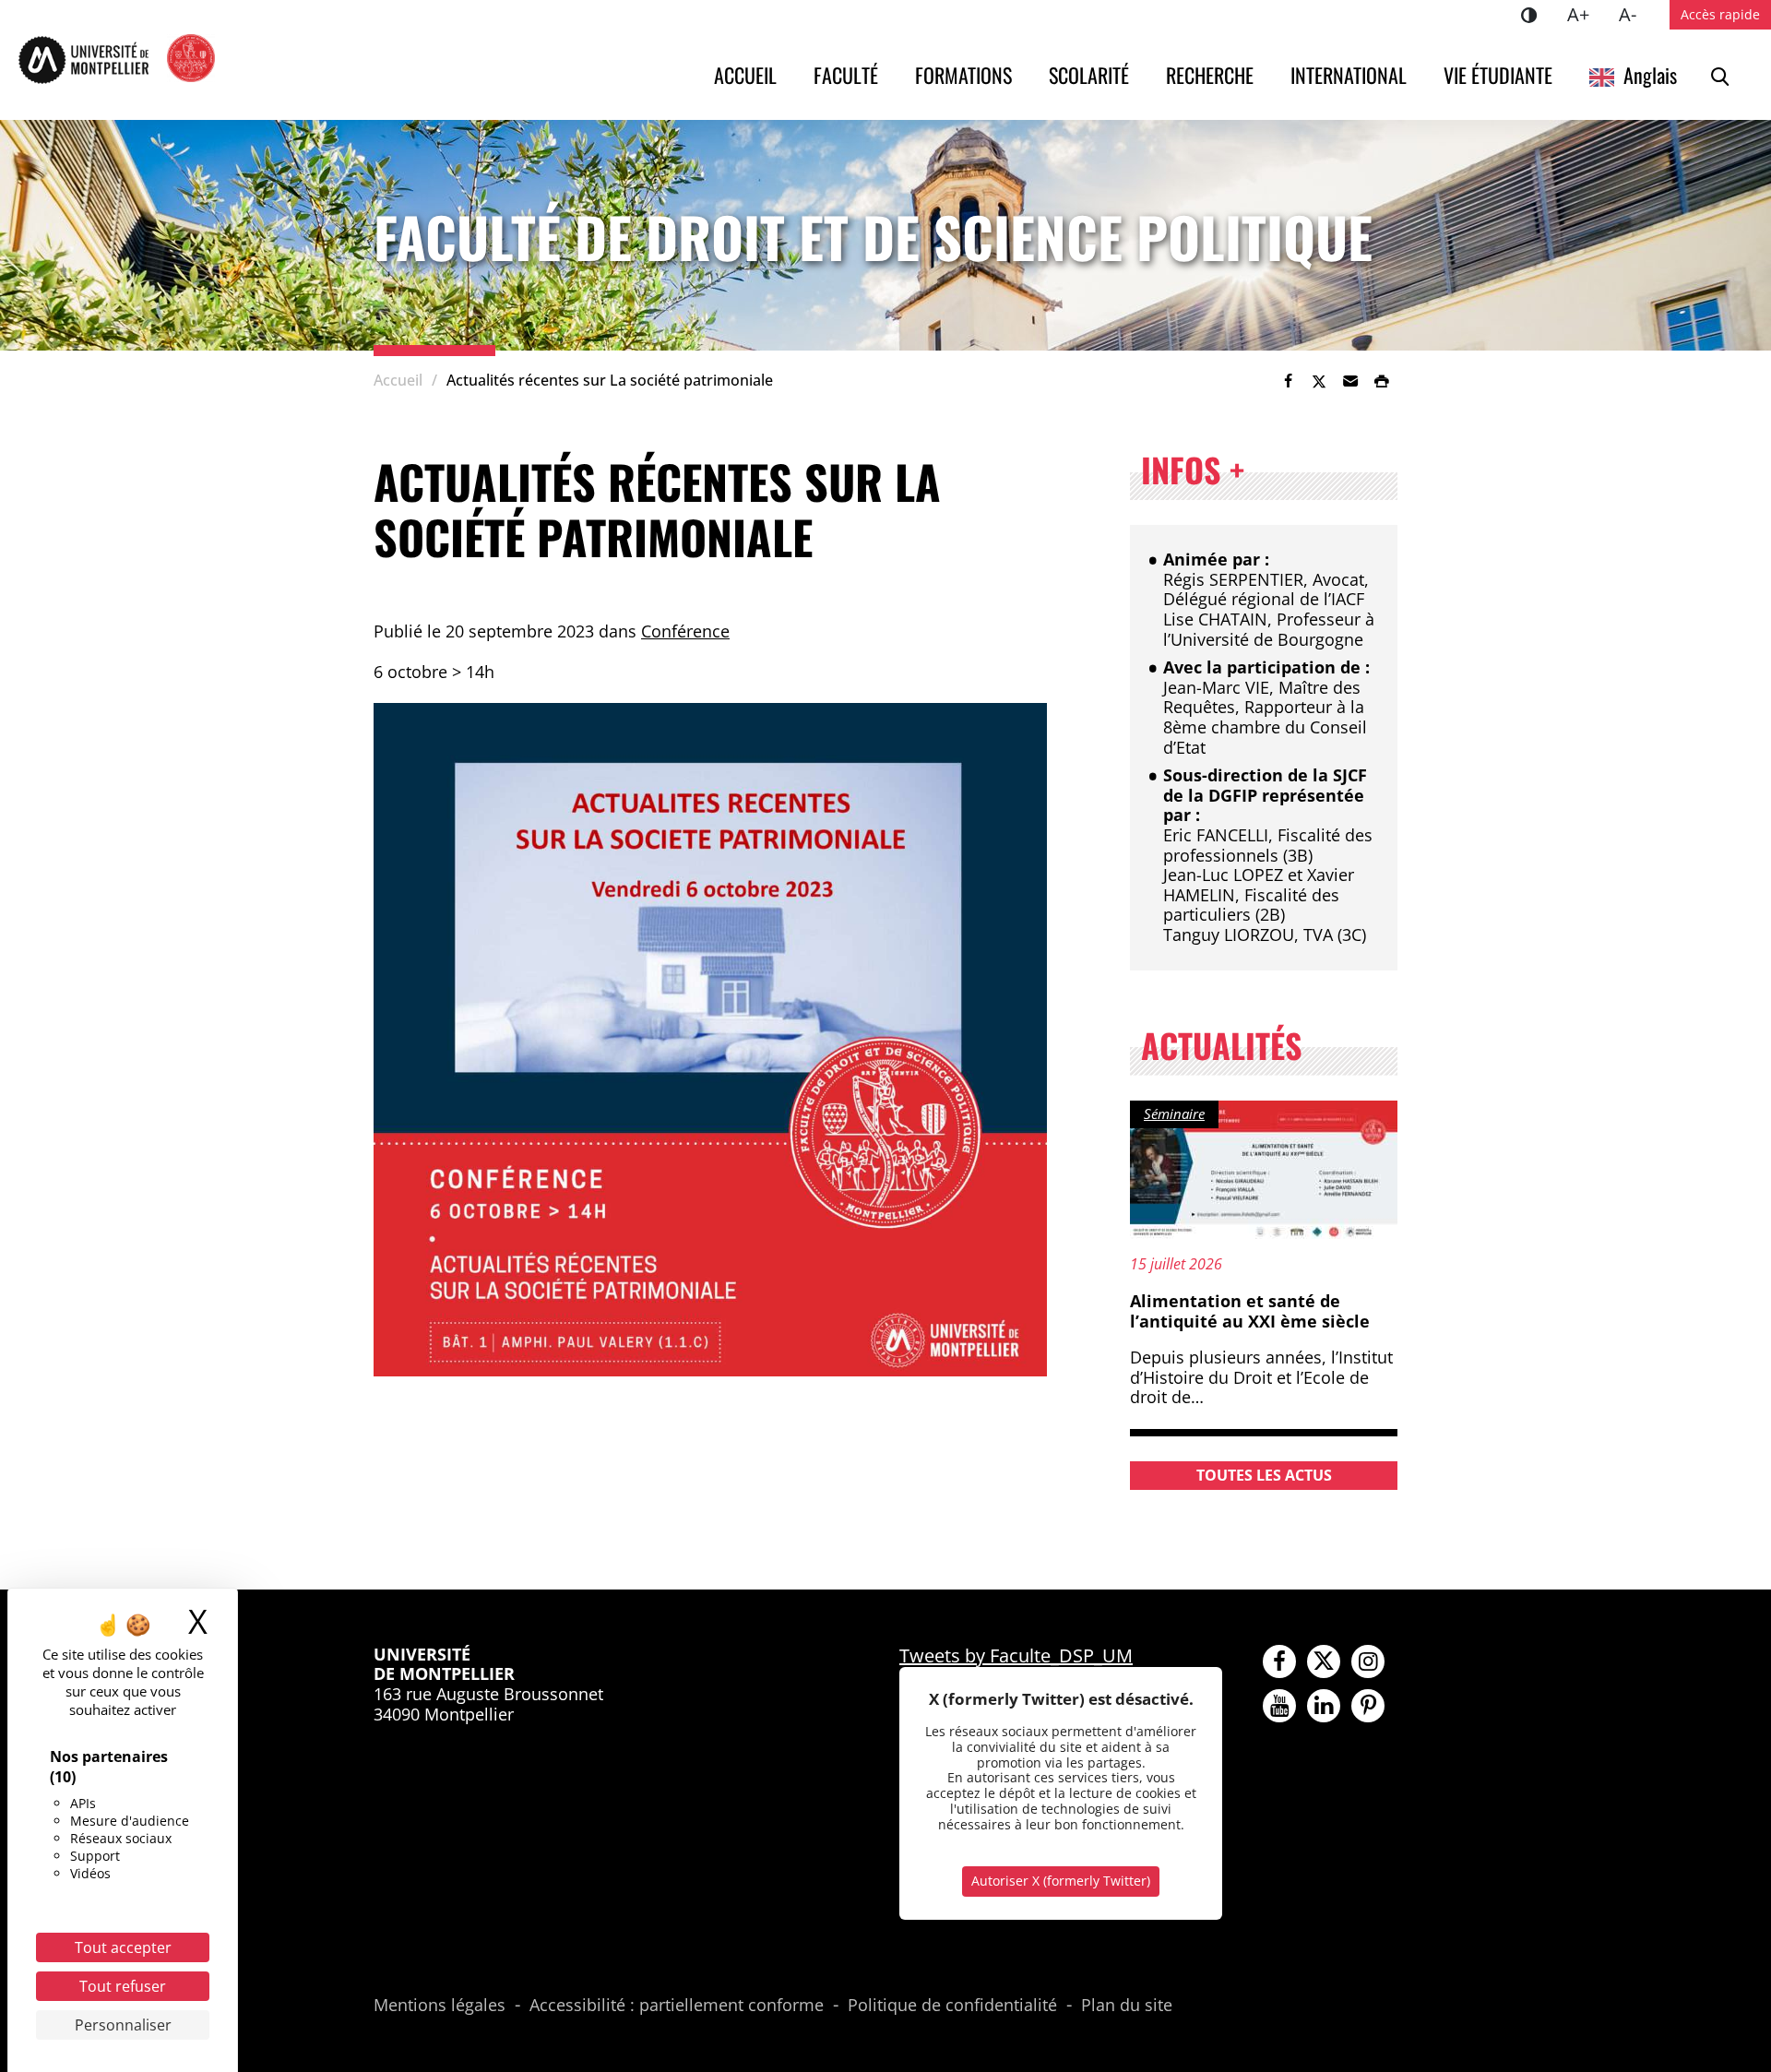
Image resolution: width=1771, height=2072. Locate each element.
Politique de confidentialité (952, 2006)
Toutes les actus (1264, 1475)
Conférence (685, 631)
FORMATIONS (963, 75)
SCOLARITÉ (1089, 75)
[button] (1350, 381)
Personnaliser (123, 2025)
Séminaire (1174, 1113)
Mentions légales (440, 2006)
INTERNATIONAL (1349, 75)
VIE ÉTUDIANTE (1498, 75)
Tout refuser (123, 1986)
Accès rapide (1720, 14)
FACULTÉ (846, 75)
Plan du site (1127, 2006)
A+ (1586, 14)
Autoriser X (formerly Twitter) (1061, 1881)
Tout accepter (123, 1947)
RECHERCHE (1210, 75)
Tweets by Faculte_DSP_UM (1016, 1655)
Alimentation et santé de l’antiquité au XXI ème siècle (1250, 1311)
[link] (1288, 381)
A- (1635, 14)
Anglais (1650, 75)
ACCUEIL (745, 75)
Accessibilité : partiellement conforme (677, 2006)
